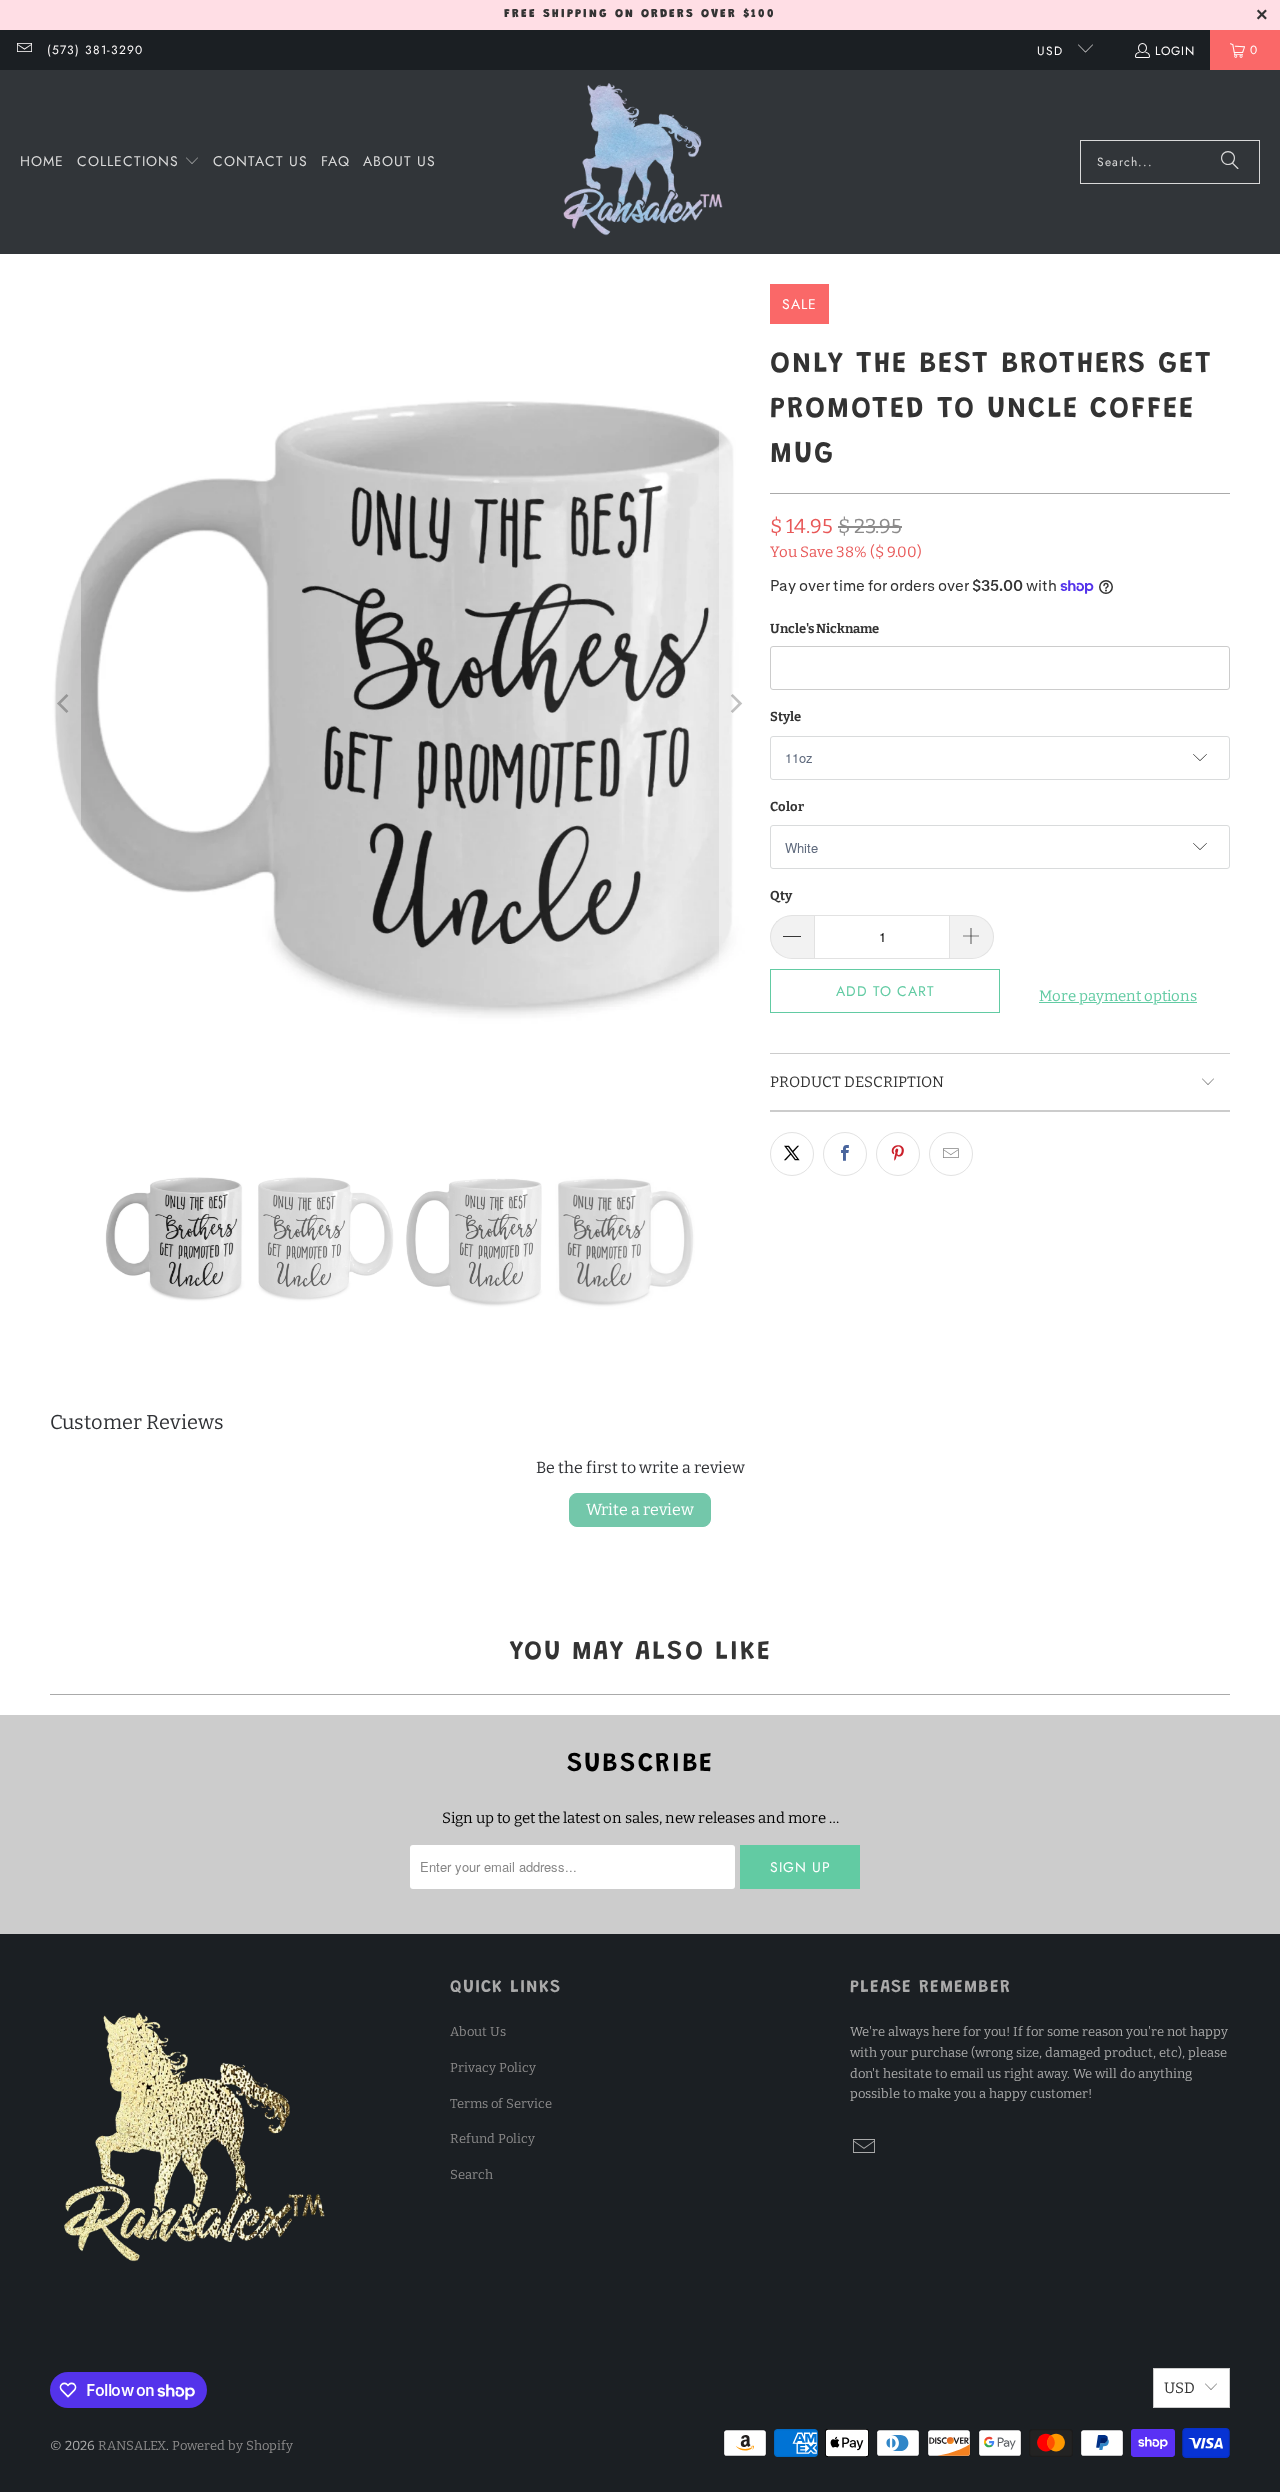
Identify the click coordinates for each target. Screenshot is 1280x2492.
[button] (138, 162)
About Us (478, 2031)
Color (787, 806)
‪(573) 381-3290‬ (95, 50)
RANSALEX (132, 2445)
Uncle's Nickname (824, 628)
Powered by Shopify (232, 2445)
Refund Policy (492, 2138)
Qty (781, 895)
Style (785, 716)
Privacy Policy (493, 2067)
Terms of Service (501, 2103)
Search (471, 2174)
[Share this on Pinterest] (898, 1154)
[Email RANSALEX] (23, 50)
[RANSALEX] (643, 162)
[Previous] (65, 704)
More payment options (1118, 996)
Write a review (640, 1509)
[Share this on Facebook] (845, 1154)
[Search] (1230, 162)
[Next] (735, 704)
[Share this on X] (792, 1154)
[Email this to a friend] (951, 1154)
